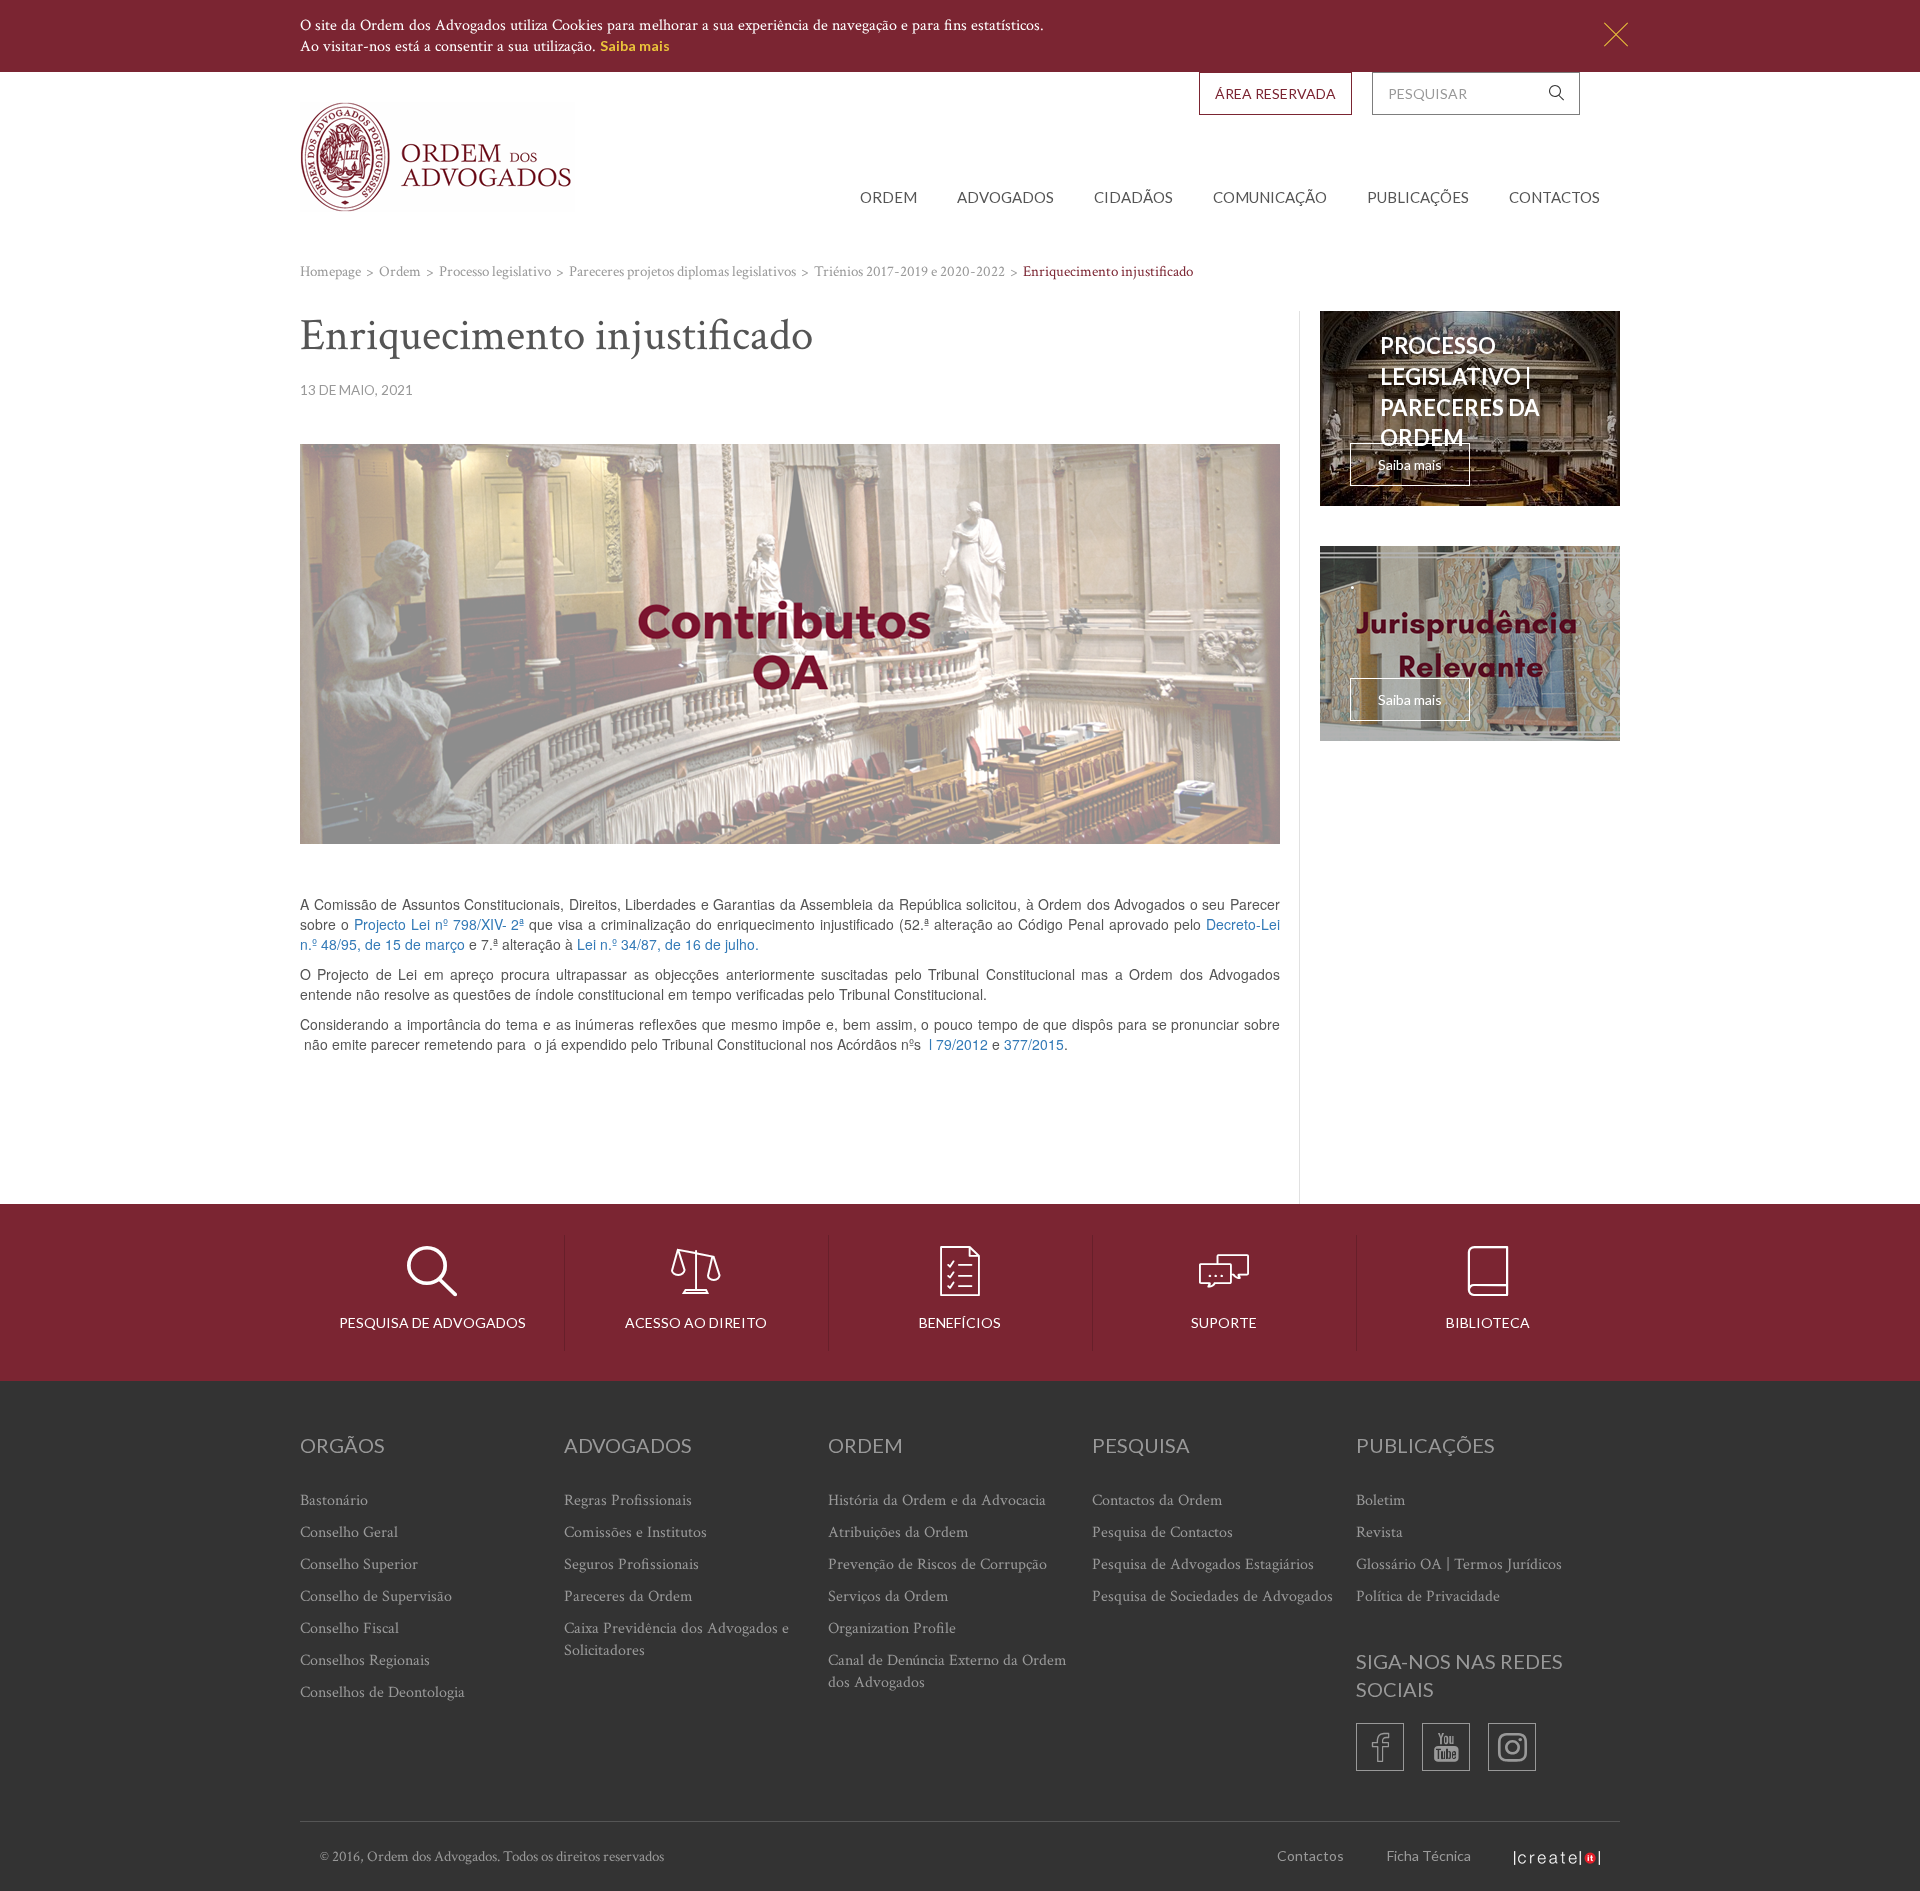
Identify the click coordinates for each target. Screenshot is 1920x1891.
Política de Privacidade (1428, 1596)
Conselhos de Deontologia (382, 1692)
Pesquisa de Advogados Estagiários (1203, 1564)
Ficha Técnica (1429, 1855)
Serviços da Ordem (888, 1596)
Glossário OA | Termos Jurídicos (1459, 1564)
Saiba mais (635, 45)
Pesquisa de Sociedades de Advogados (1212, 1596)
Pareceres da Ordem (628, 1596)
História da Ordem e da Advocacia (937, 1500)
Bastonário (334, 1500)
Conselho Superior (359, 1564)
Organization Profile (892, 1628)
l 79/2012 (958, 1044)
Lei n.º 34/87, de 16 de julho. (668, 944)
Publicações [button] (1418, 197)
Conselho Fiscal (349, 1628)
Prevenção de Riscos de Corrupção (937, 1564)
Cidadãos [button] (1133, 197)
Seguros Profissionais (631, 1564)
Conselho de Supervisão (376, 1596)
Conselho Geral (349, 1532)
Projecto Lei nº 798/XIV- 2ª (439, 924)
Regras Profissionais (628, 1500)
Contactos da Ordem (1157, 1500)
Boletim (1381, 1500)
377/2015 (1034, 1044)
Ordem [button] (888, 197)
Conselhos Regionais (365, 1660)
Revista (1379, 1532)
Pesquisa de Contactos (1162, 1532)
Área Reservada (1275, 93)
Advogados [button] (1005, 197)
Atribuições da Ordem (898, 1532)
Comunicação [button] (1270, 197)
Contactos (1554, 197)
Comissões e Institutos (635, 1532)
